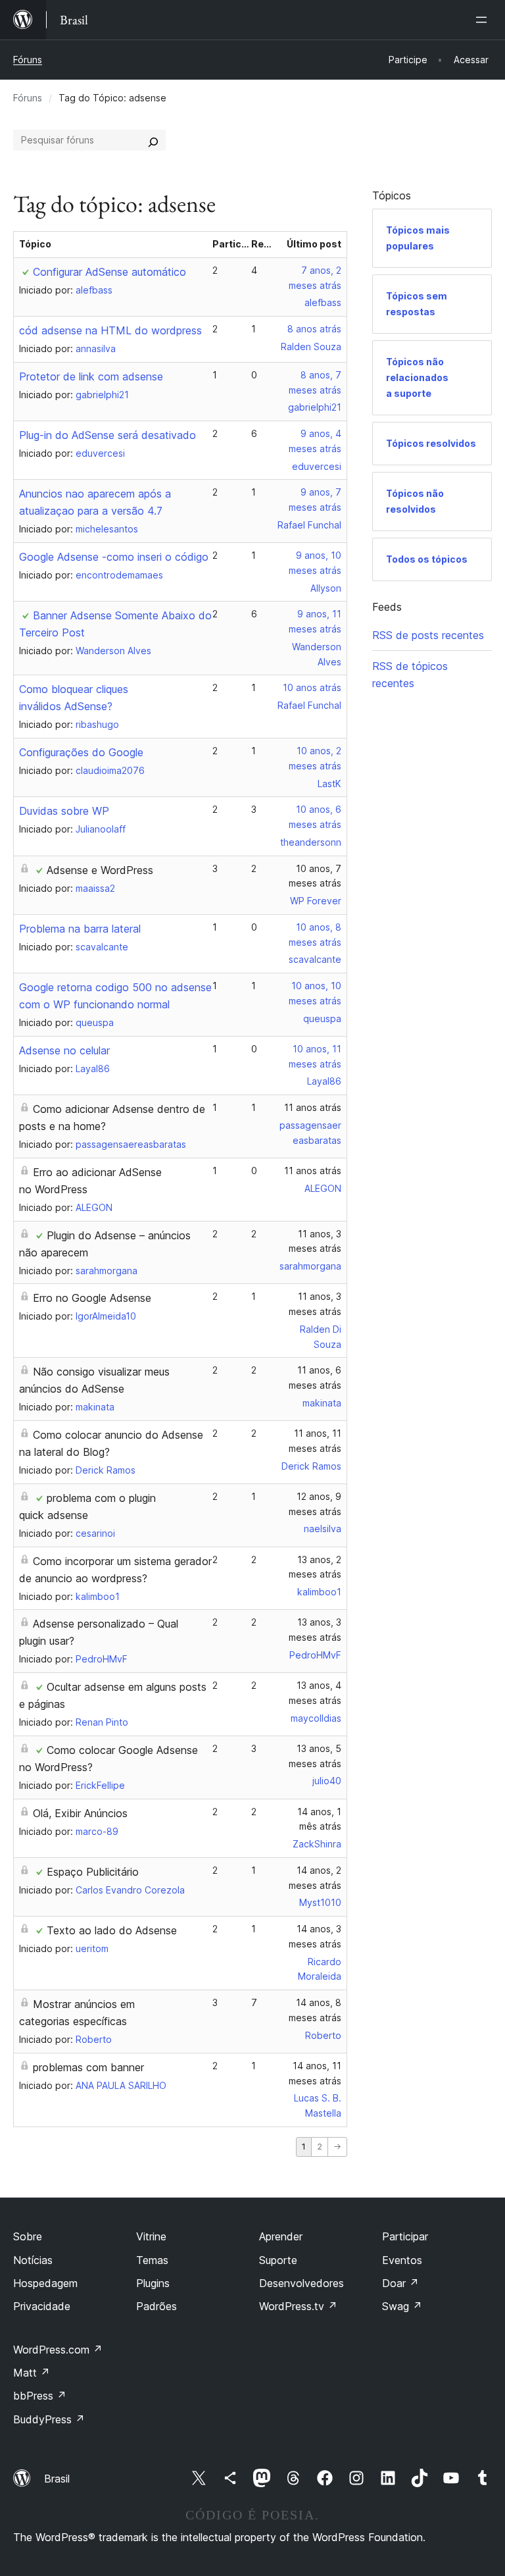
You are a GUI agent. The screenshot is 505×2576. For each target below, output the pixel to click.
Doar (400, 2283)
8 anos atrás (314, 329)
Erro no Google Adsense (92, 1298)
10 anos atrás (312, 687)
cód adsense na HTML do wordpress (110, 330)
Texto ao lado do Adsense (112, 1930)
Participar (405, 2236)
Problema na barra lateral (80, 929)
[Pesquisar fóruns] (153, 140)
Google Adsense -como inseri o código (114, 557)
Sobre (28, 2236)
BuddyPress (49, 2419)
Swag (402, 2306)
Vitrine (151, 2236)
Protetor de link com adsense (91, 376)
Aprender (281, 2236)
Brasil (57, 2479)
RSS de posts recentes (428, 635)
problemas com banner (88, 2067)
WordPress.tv (298, 2306)
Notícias (33, 2260)
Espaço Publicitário (93, 1872)
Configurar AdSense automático (109, 272)
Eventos (402, 2260)
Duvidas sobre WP (64, 811)
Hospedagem (45, 2283)
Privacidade (42, 2306)
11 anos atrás (313, 1107)
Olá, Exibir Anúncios (80, 1813)
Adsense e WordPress (100, 870)
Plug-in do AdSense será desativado (108, 435)
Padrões (156, 2306)
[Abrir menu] (484, 20)
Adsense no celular (64, 1050)
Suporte (278, 2260)
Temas (152, 2260)
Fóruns (28, 60)
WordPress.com (58, 2350)
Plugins (153, 2283)
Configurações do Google (81, 752)
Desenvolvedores (301, 2283)
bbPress (40, 2396)
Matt (32, 2373)
